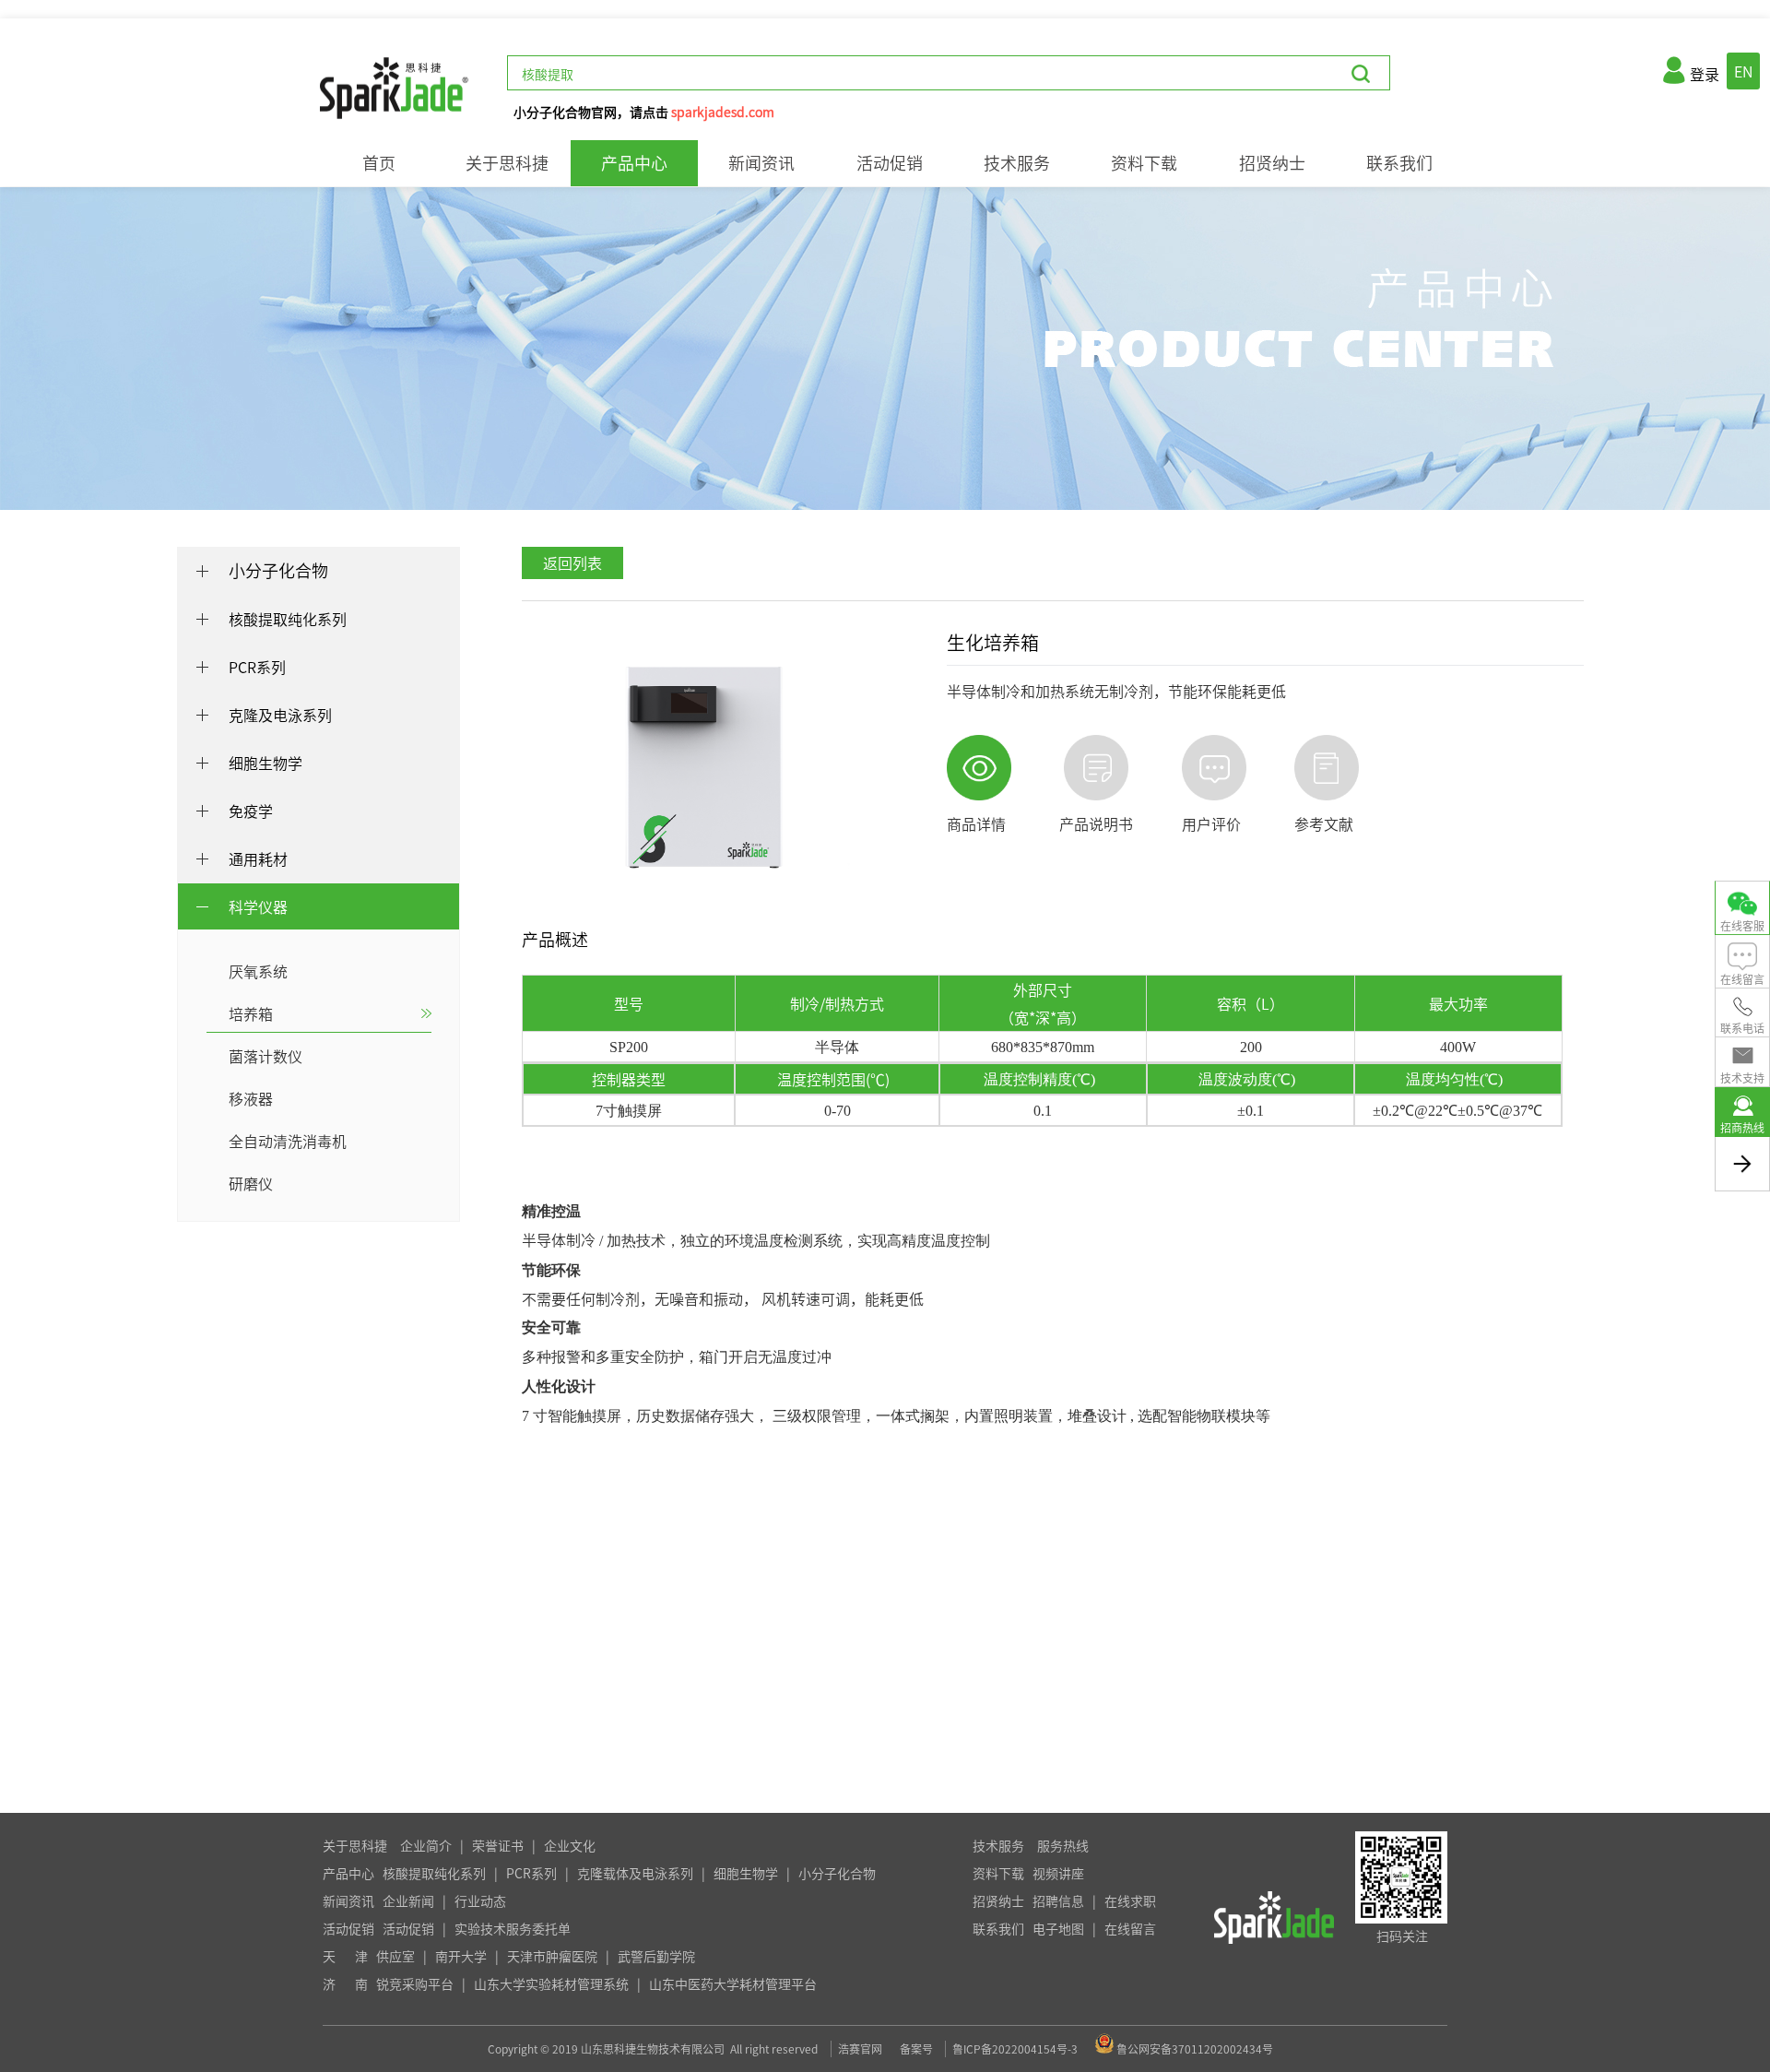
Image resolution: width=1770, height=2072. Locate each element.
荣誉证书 (498, 1845)
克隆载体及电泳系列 (635, 1873)
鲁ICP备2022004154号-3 (1015, 2049)
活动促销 (890, 163)
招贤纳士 (1272, 163)
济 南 (345, 1983)
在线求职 (1130, 1900)
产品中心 (634, 163)
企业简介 (426, 1845)
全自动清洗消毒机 (288, 1141)
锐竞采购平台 (415, 1983)
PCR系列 (531, 1873)
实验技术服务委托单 (513, 1928)
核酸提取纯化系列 (434, 1873)
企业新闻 (408, 1900)
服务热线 (1063, 1845)
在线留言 (1130, 1928)
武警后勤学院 (656, 1956)
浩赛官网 (860, 2049)
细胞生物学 (746, 1873)
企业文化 (570, 1845)
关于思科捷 (507, 163)
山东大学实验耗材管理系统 (551, 1983)
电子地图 (1058, 1928)
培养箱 (251, 1013)
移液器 (251, 1098)
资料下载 (1144, 163)
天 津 (345, 1956)
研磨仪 (251, 1183)
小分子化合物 (278, 570)
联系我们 (1399, 163)
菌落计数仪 (265, 1056)
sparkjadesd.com (723, 112)
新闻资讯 (761, 163)
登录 (1705, 74)
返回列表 (572, 562)
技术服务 (1017, 163)
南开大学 (461, 1956)
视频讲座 (1058, 1873)
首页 (379, 163)
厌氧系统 (258, 971)
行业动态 (480, 1900)
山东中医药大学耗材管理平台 (733, 1983)
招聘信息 (1058, 1900)
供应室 (395, 1956)
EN (1743, 71)
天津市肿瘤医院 (552, 1956)
